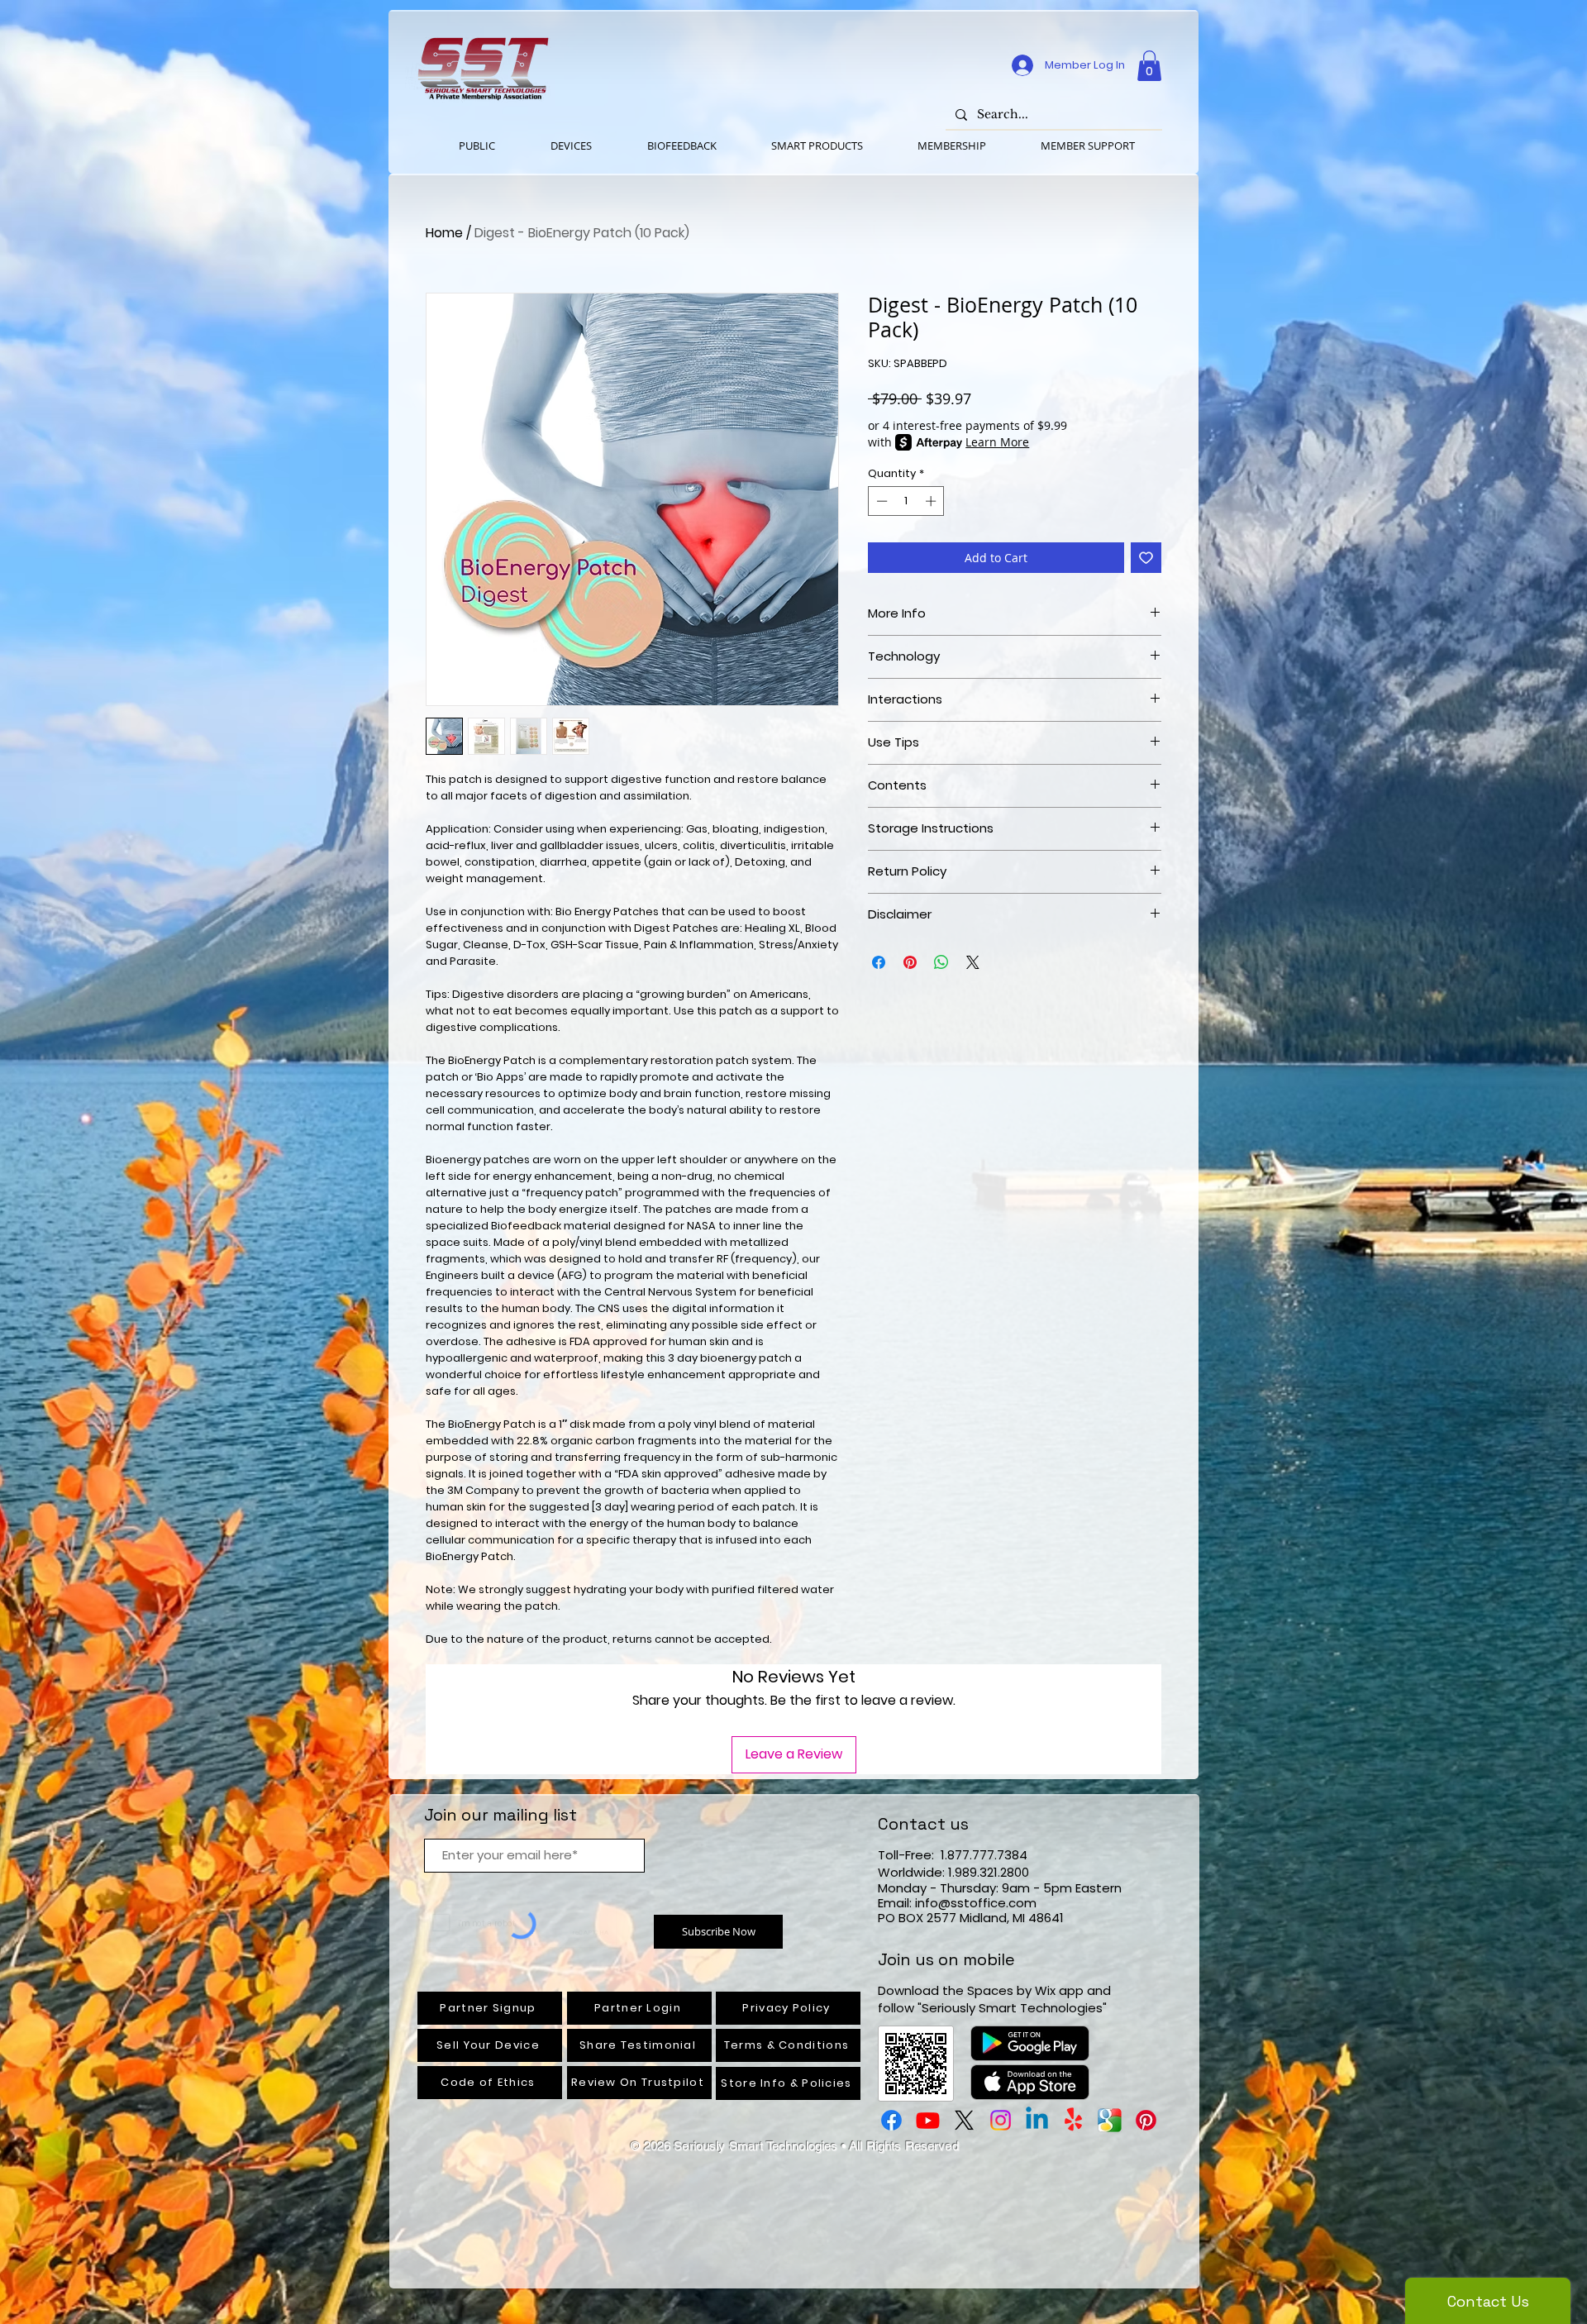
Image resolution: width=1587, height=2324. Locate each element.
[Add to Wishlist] (1146, 558)
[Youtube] (928, 2120)
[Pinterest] (1146, 2120)
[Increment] (932, 501)
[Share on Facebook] (879, 962)
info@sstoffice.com (976, 1903)
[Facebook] (891, 2120)
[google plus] (1110, 2120)
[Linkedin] (1037, 2120)
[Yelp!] (1073, 2120)
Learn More (997, 442)
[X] (964, 2120)
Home (444, 233)
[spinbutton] (906, 501)
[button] (1149, 66)
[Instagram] (1001, 2120)
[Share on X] (973, 962)
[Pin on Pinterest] (910, 962)
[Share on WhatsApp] (941, 962)
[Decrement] (880, 501)
